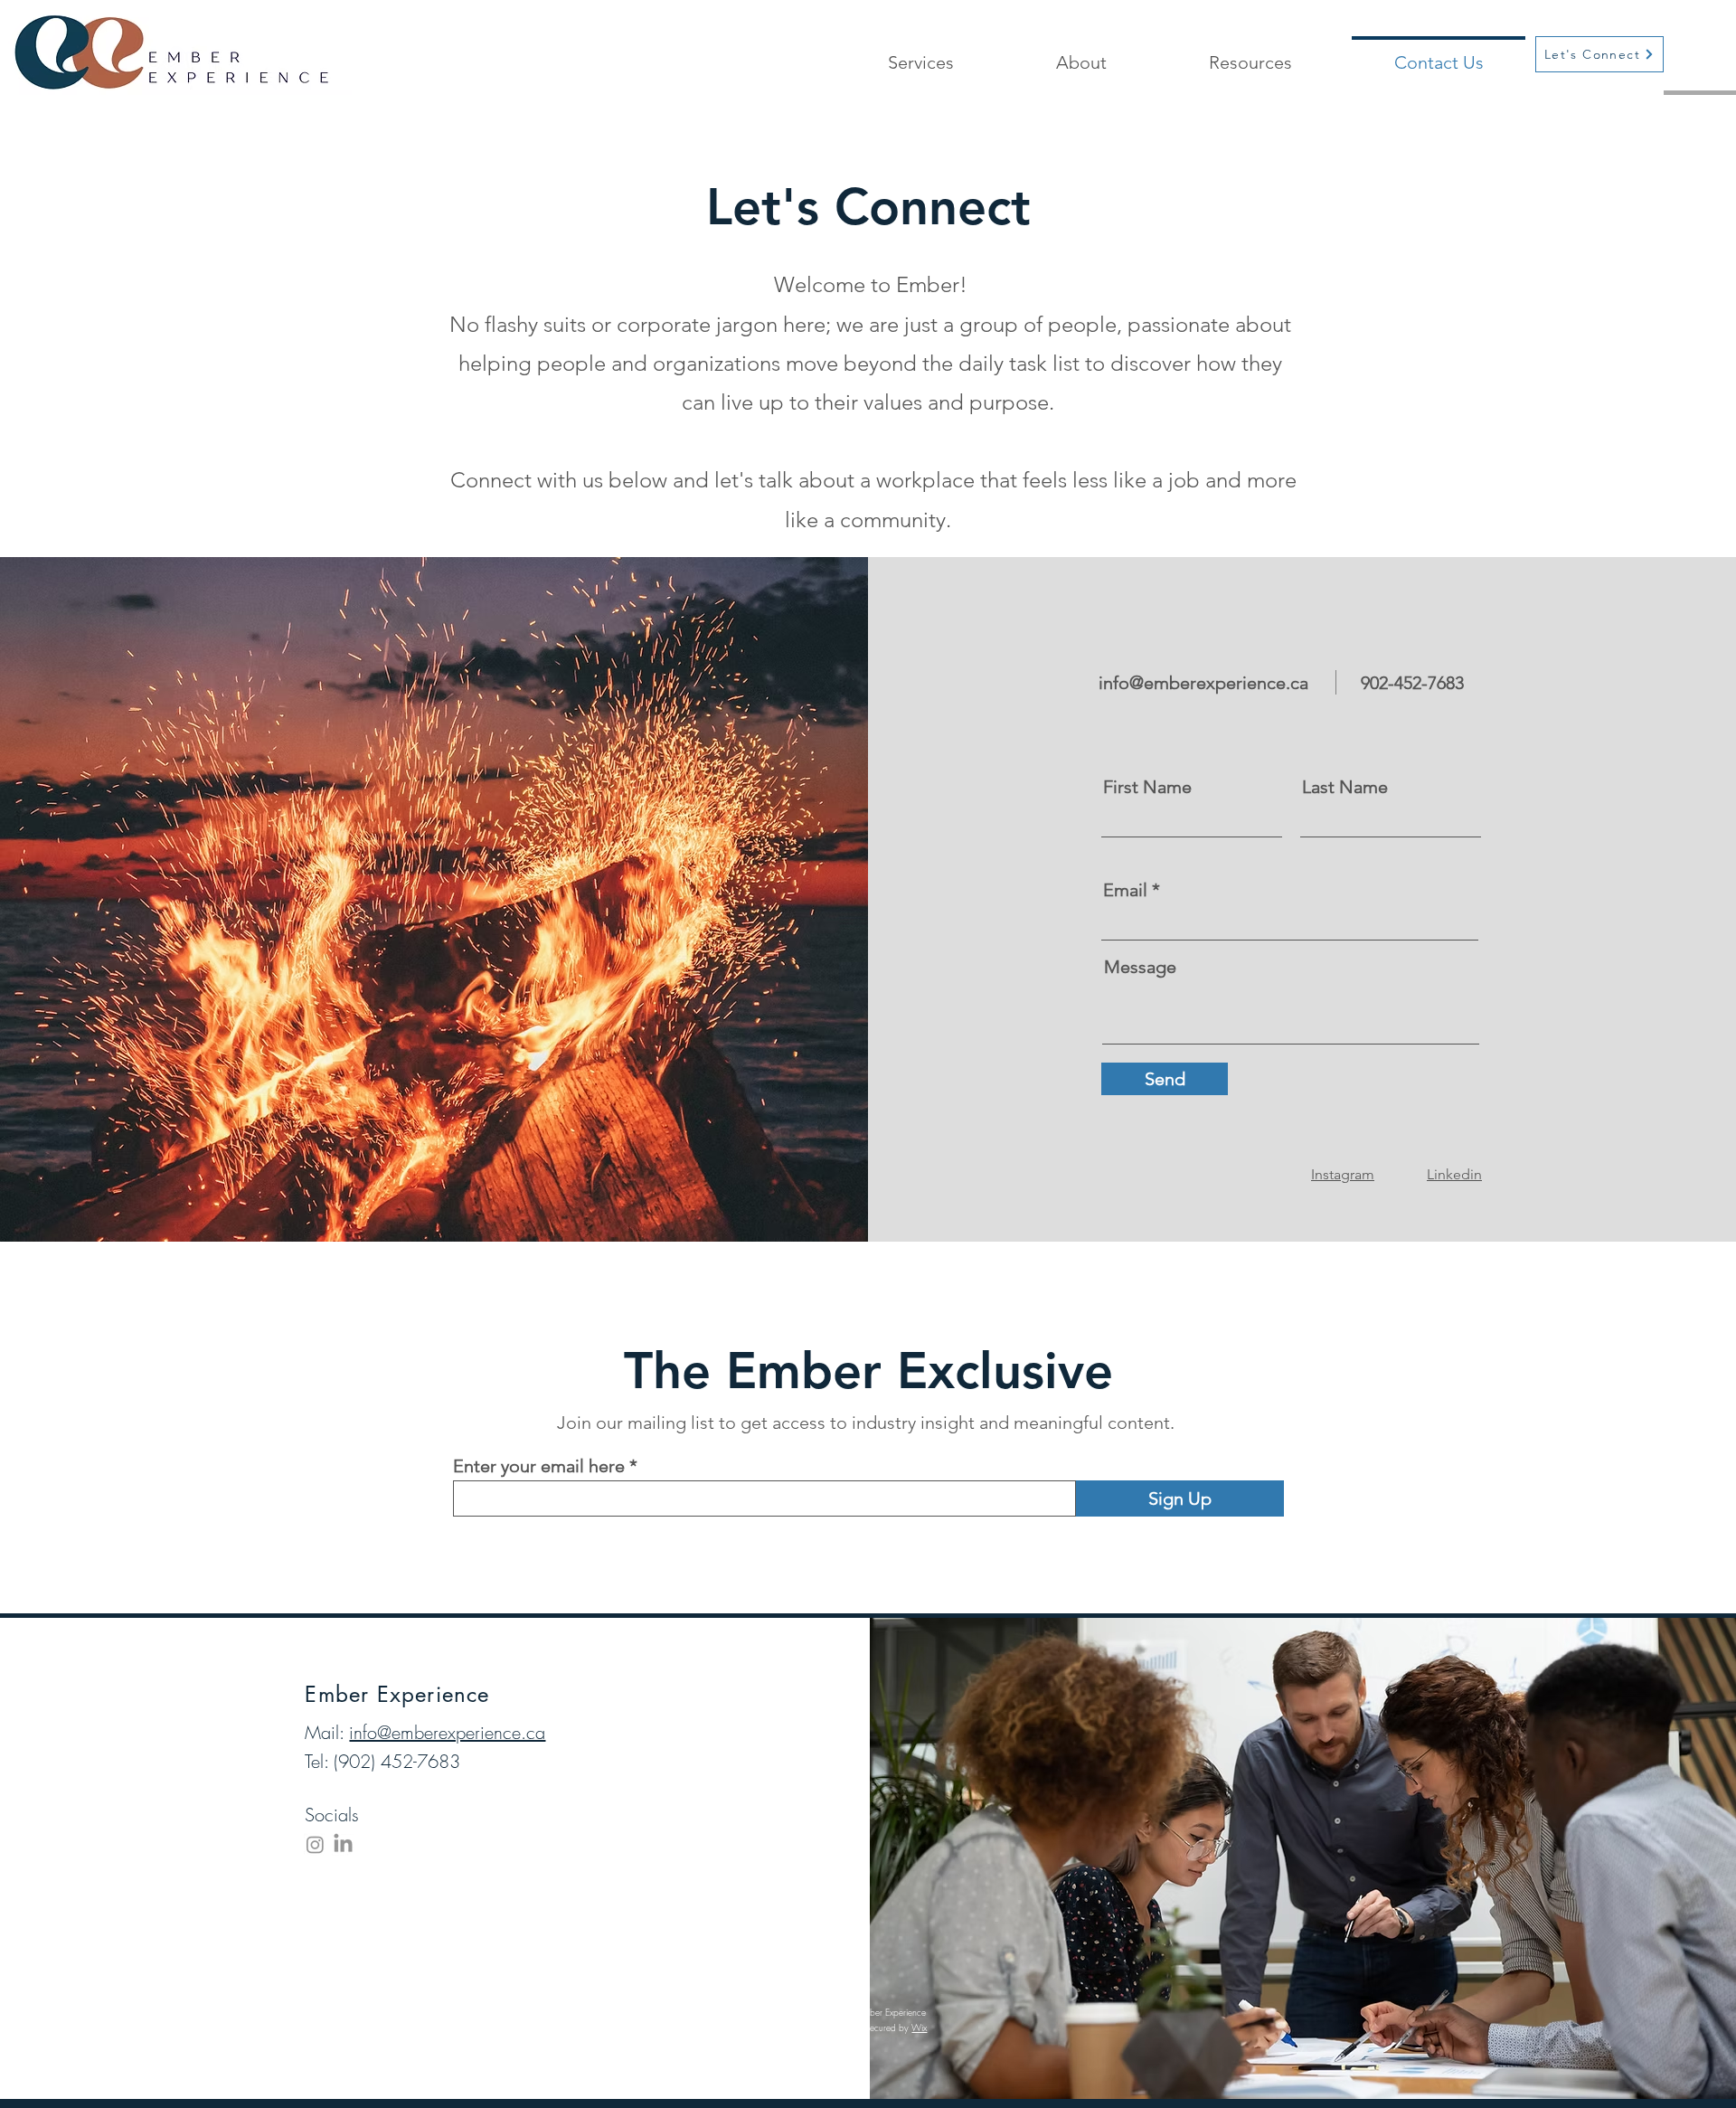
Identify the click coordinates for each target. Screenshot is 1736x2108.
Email (1125, 890)
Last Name (1345, 787)
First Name (1147, 787)
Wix (919, 2028)
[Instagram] (315, 1844)
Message (1140, 967)
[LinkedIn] (343, 1844)
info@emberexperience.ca (1203, 683)
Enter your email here (539, 1466)
